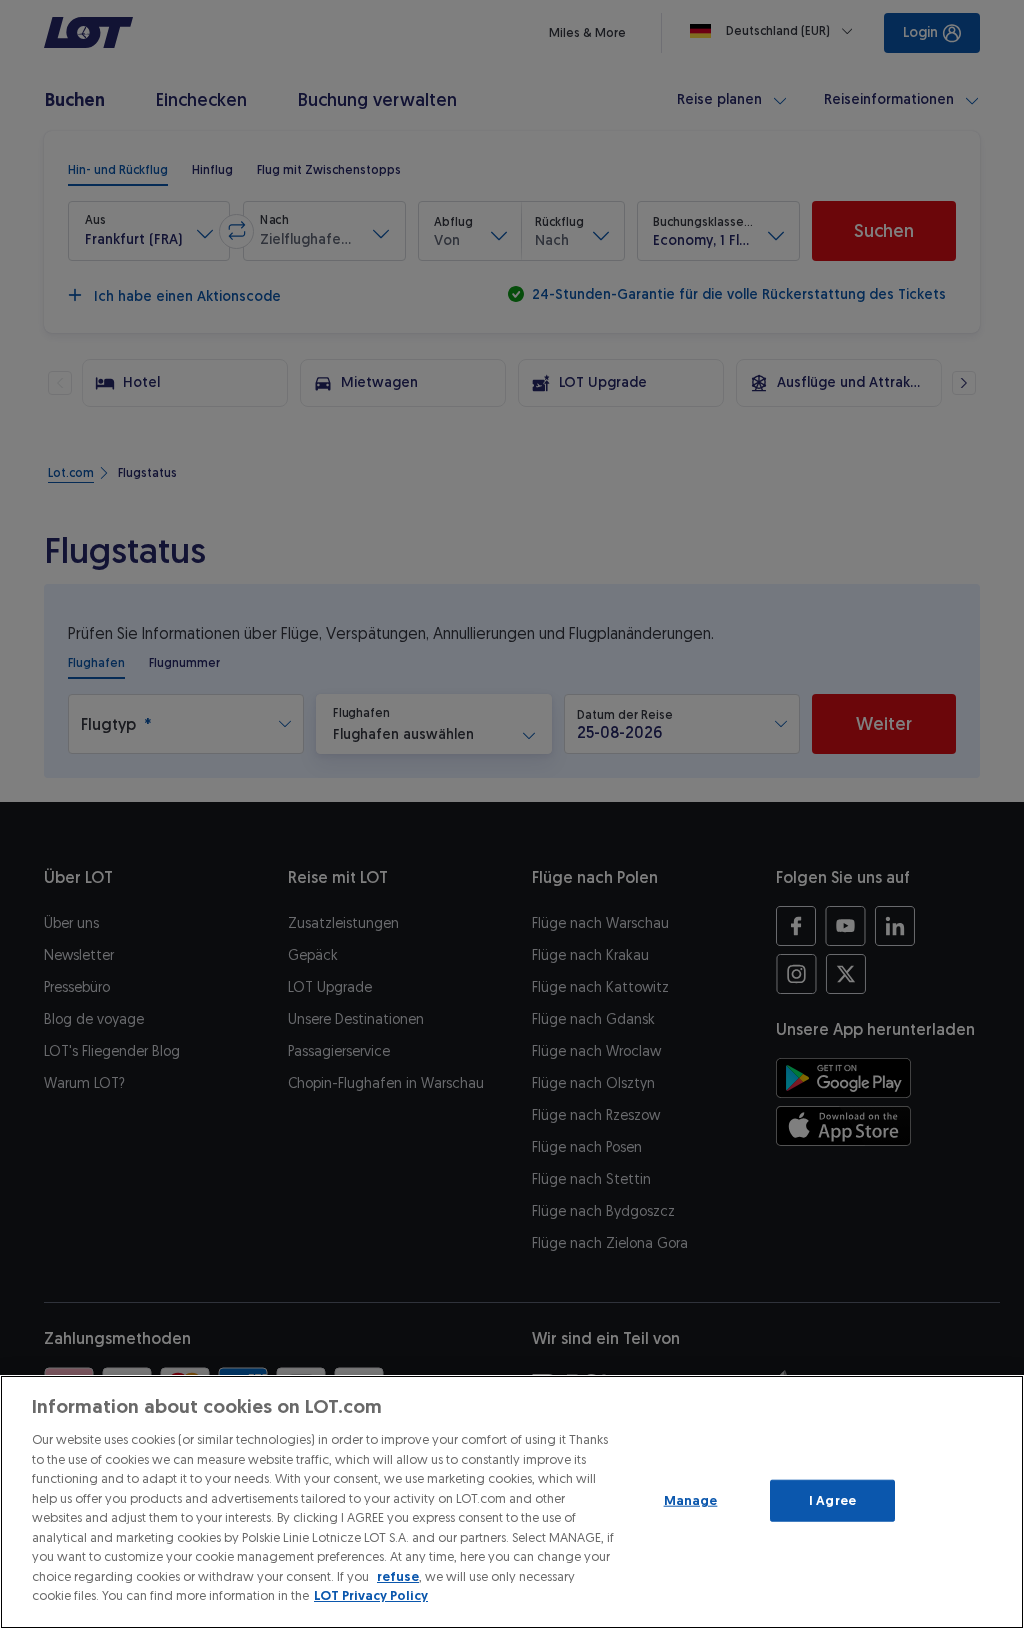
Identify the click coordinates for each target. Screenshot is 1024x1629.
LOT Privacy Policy (371, 1595)
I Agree (832, 1500)
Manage (691, 1500)
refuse (398, 1576)
